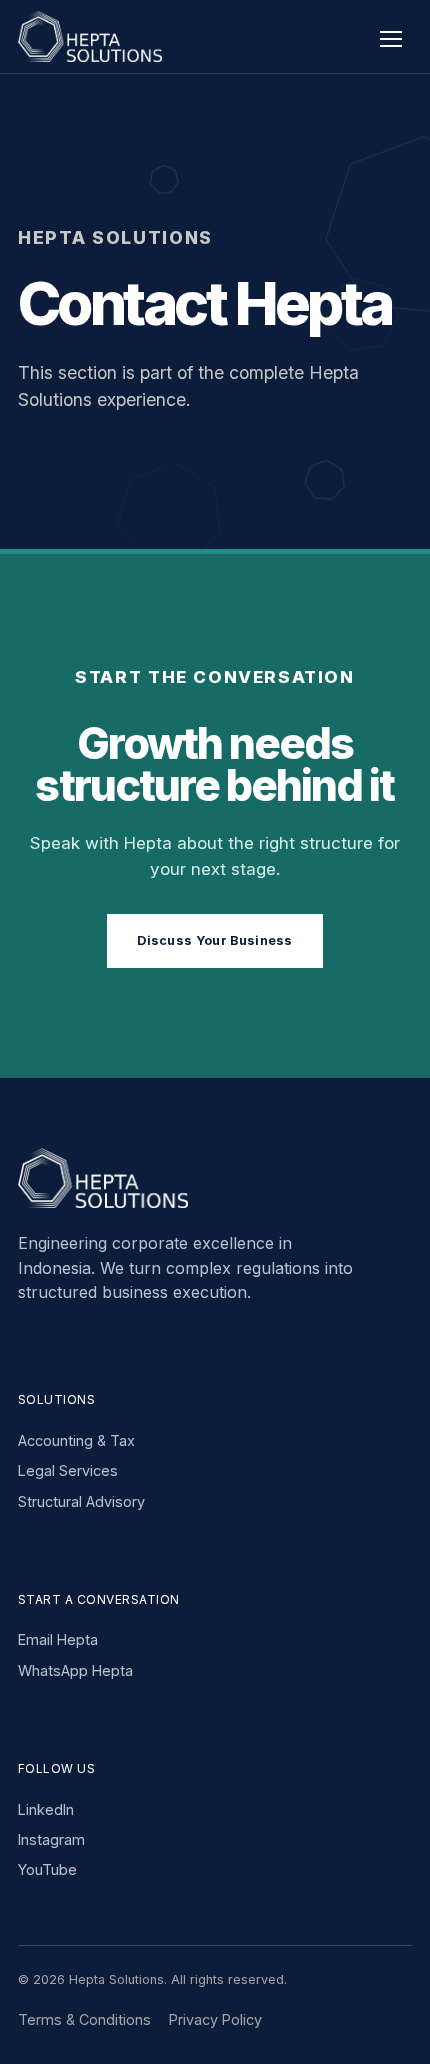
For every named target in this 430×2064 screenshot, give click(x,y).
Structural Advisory (81, 1501)
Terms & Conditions (84, 2019)
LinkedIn (46, 1809)
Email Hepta (58, 1639)
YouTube (47, 1869)
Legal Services (68, 1470)
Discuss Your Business (215, 940)
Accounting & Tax (76, 1440)
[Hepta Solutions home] (100, 36)
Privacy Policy (215, 2019)
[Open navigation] (391, 37)
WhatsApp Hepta (75, 1670)
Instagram (51, 1839)
